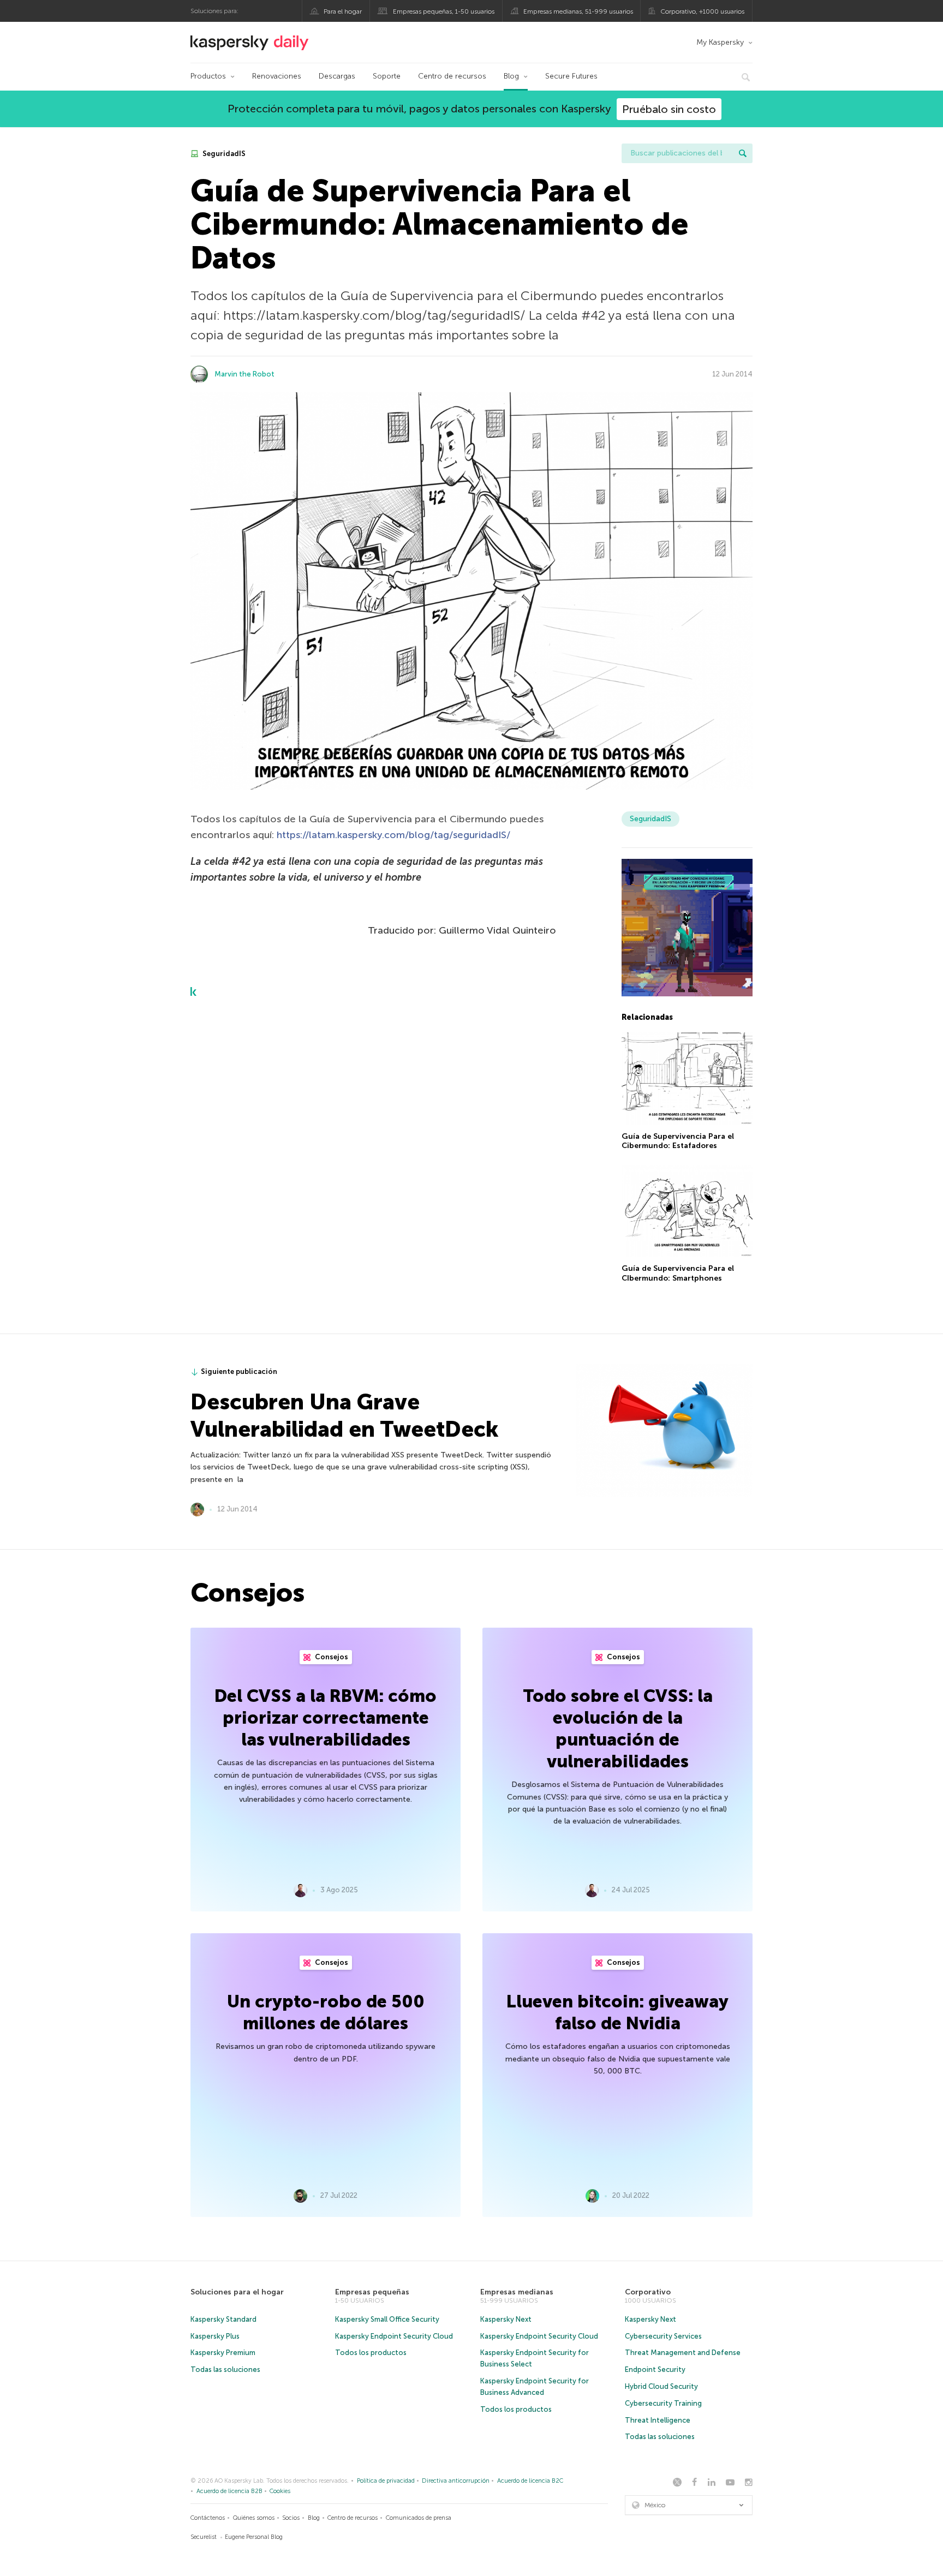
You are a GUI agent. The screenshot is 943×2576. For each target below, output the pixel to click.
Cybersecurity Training (663, 2403)
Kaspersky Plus (215, 2336)
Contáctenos (208, 2518)
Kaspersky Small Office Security (387, 2319)
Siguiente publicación (239, 1371)
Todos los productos (371, 2353)
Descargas (337, 76)
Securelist (204, 2537)
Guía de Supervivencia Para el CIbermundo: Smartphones (678, 1273)
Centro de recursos (452, 76)
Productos (208, 76)
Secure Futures (571, 76)
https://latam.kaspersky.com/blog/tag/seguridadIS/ (393, 835)
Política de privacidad (386, 2481)
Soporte (387, 76)
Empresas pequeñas (372, 2292)
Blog (511, 76)
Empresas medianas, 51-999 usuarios (578, 11)
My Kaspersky (720, 42)
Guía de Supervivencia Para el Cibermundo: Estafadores (678, 1141)
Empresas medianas (517, 2292)
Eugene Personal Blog (254, 2537)
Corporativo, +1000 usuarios (702, 11)
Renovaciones (277, 76)
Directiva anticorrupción (456, 2481)
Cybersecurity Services (663, 2336)
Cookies (280, 2491)
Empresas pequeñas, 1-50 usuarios (444, 11)
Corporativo (648, 2292)
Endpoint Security (655, 2369)
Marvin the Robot (244, 374)
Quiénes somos (254, 2518)
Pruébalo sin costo (669, 109)
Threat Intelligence (658, 2420)
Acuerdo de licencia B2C (530, 2481)
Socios (291, 2518)
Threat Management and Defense (683, 2353)
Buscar (743, 153)
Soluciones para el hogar (237, 2292)
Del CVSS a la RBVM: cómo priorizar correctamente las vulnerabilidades (326, 1718)
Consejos (331, 1657)
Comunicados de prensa (419, 2518)
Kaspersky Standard (223, 2319)
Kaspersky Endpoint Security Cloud (394, 2336)
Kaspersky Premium (223, 2353)
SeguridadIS (223, 154)
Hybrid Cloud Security (661, 2386)
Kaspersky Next (506, 2319)
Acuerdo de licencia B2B (229, 2491)
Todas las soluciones (225, 2369)
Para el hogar (343, 11)
